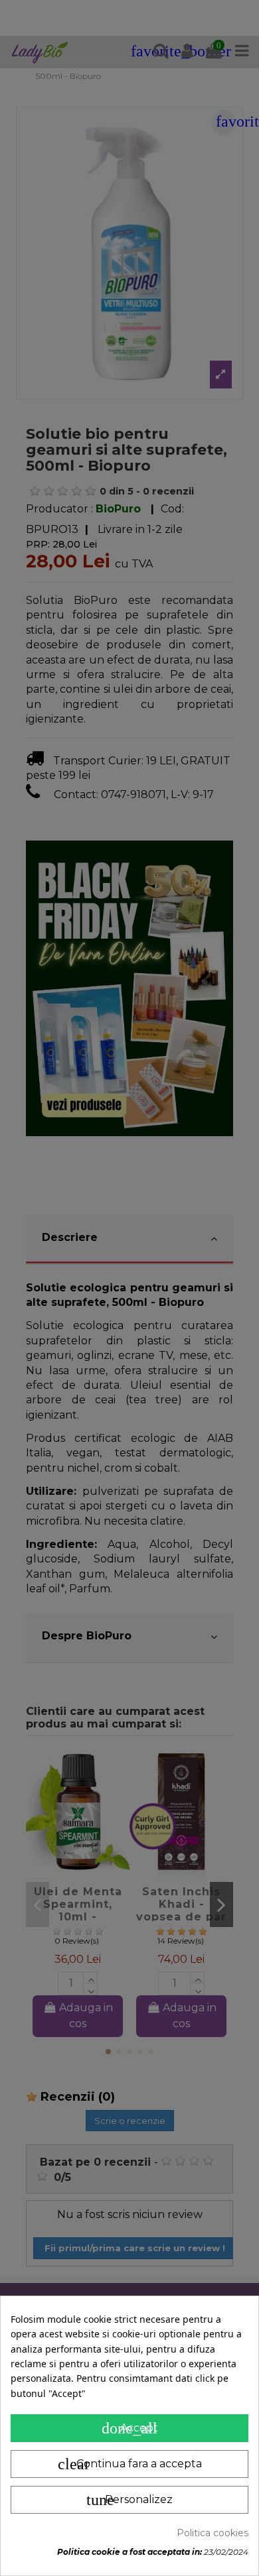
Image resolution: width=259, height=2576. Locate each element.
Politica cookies (213, 2533)
